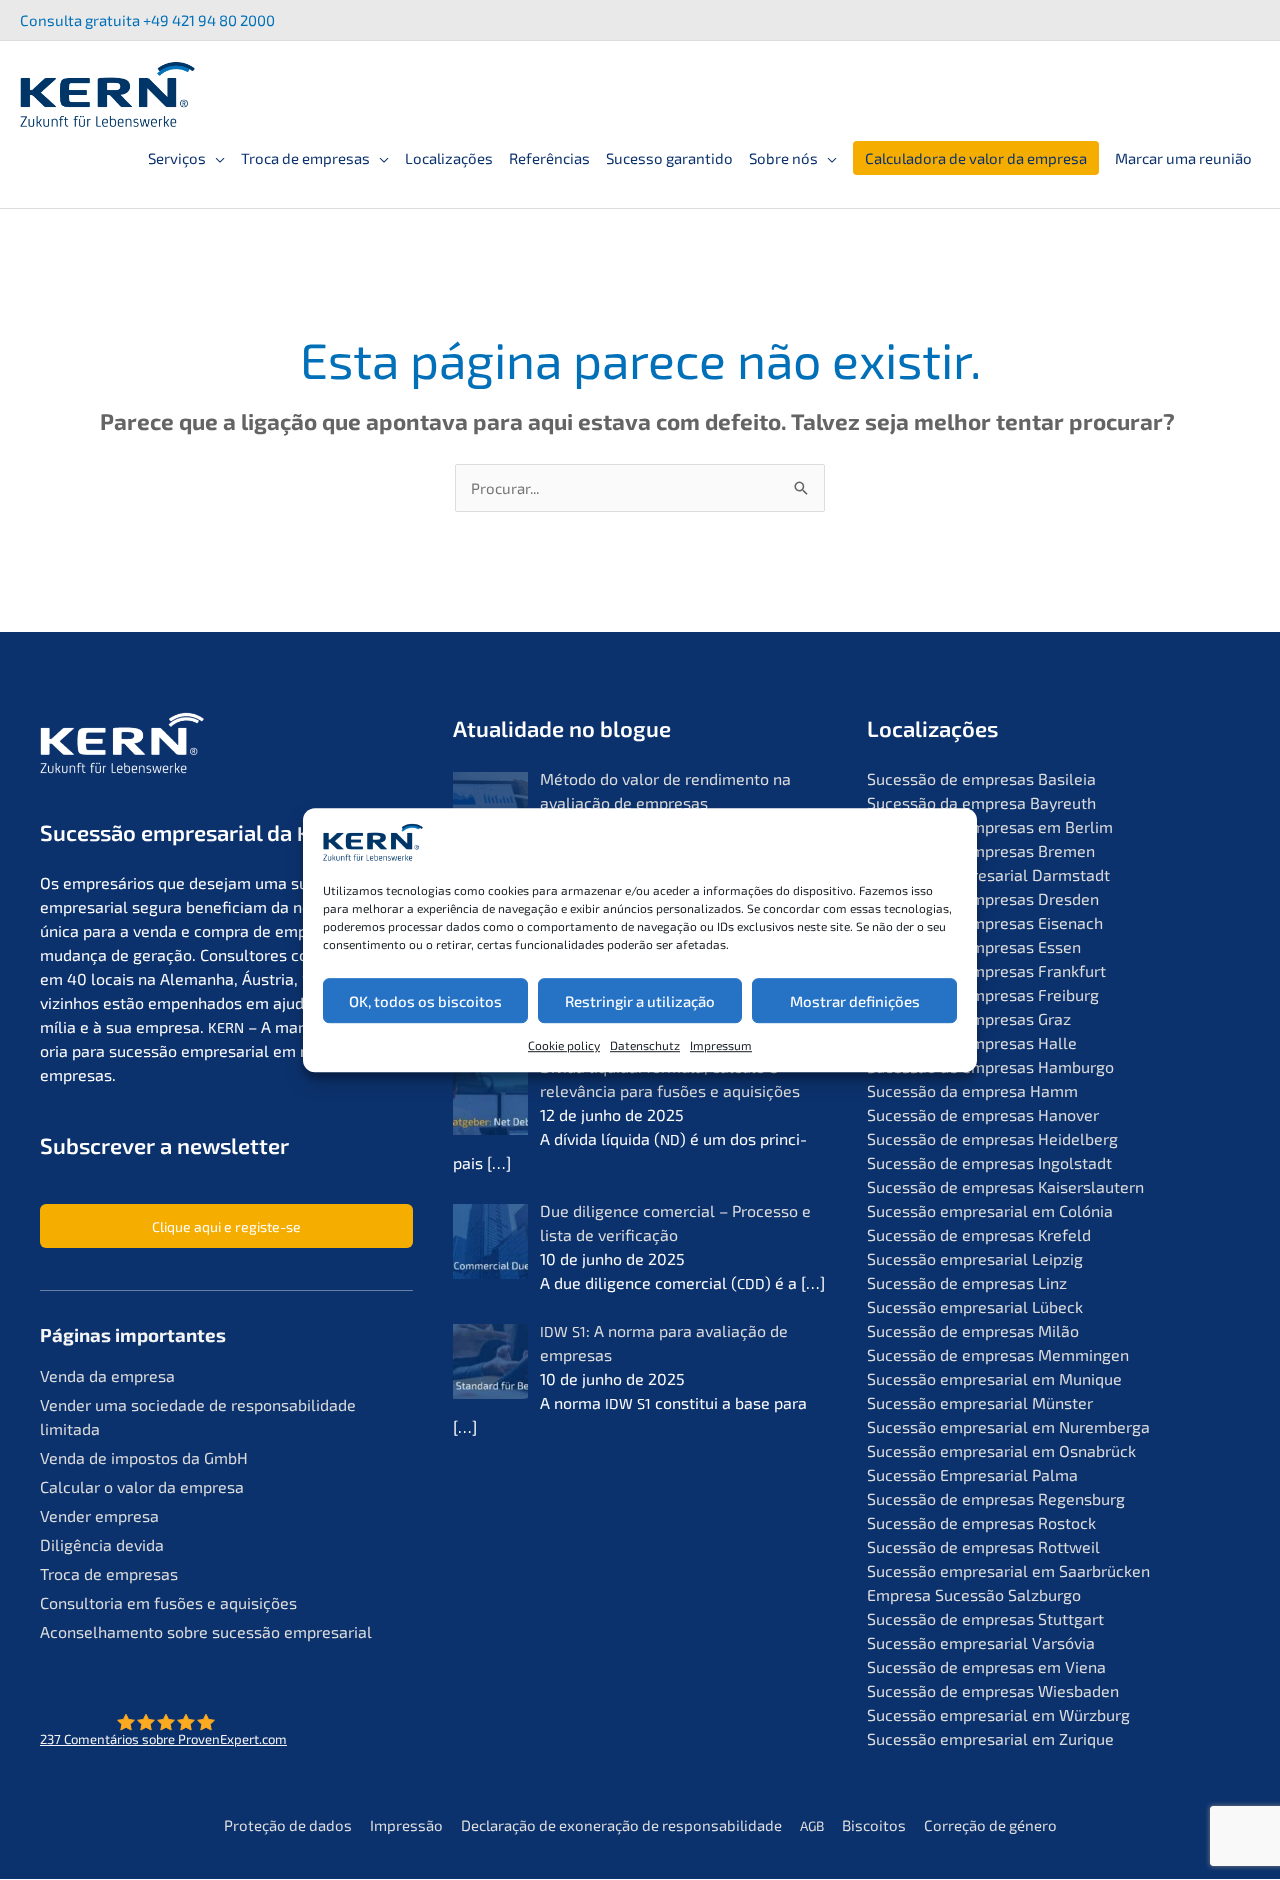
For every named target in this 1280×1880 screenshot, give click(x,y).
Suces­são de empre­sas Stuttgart (985, 1618)
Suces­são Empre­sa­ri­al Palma (972, 1474)
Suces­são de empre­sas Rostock (981, 1522)
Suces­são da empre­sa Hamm (972, 1090)
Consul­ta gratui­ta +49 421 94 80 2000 (147, 20)
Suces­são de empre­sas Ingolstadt (989, 1162)
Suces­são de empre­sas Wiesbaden (993, 1690)
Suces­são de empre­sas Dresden (983, 898)
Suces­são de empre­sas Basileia (981, 778)
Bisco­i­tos (874, 1825)
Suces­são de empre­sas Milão (973, 1330)
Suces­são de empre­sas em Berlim (990, 826)
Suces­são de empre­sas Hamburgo (990, 1066)
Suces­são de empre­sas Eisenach (985, 922)
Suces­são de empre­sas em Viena (986, 1666)
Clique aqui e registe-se (226, 1226)
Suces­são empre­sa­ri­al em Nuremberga (1008, 1426)
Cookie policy (564, 1045)
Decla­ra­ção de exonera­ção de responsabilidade (621, 1825)
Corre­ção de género (990, 1825)
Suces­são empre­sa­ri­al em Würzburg (998, 1714)
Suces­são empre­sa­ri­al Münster (980, 1402)
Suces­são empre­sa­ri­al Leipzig (975, 1258)
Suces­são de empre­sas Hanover (983, 1114)
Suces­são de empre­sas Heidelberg (992, 1138)
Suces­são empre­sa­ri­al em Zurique (990, 1738)
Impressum (721, 1045)
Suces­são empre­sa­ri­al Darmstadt (988, 874)
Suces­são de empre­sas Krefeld (979, 1234)
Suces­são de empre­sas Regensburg (996, 1498)
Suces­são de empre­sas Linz (967, 1282)
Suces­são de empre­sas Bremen (981, 850)
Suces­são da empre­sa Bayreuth (981, 802)
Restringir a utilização (640, 1001)
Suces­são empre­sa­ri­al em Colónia (990, 1210)
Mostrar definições (855, 1001)
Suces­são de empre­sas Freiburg (983, 994)
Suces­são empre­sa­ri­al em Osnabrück (1001, 1450)
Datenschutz (645, 1045)
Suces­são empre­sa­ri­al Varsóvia (981, 1642)
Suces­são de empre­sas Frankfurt (986, 970)
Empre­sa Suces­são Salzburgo (974, 1594)
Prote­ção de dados (288, 1825)
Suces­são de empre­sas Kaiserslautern (1005, 1186)
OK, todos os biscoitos (425, 1001)
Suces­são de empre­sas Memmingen (998, 1354)
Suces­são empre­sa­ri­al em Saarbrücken (1008, 1570)
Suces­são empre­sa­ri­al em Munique (994, 1378)
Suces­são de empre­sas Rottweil (983, 1546)
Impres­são (406, 1825)
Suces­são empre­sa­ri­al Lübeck (975, 1306)
